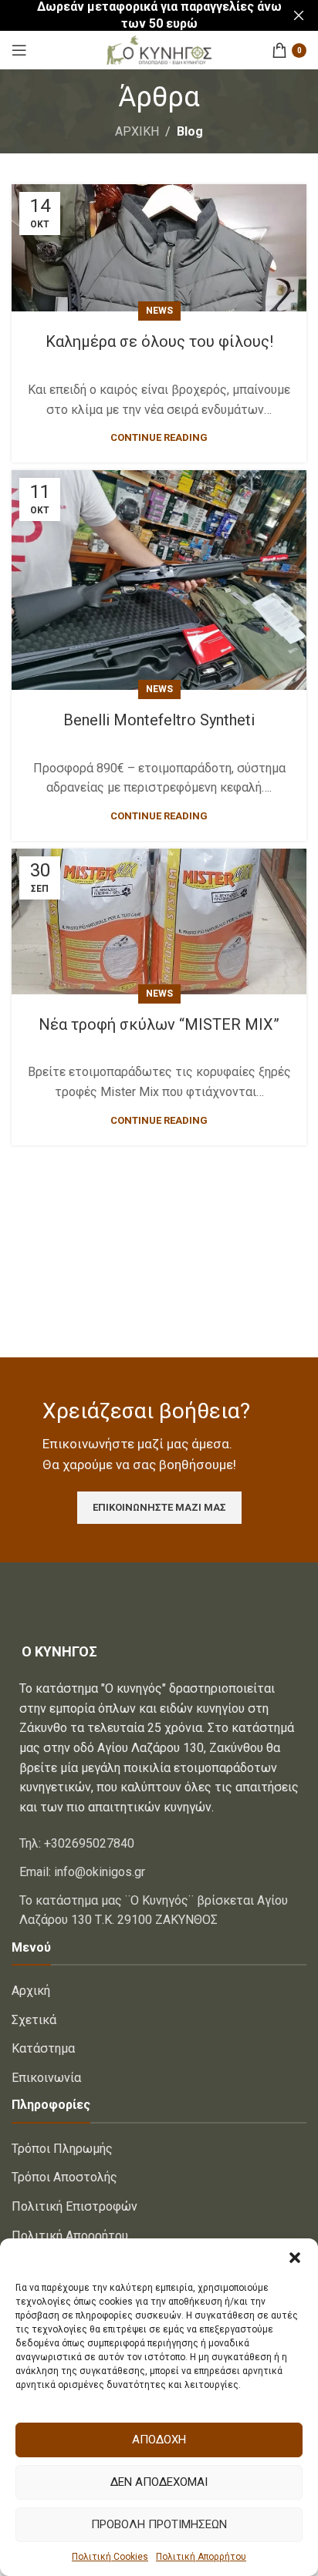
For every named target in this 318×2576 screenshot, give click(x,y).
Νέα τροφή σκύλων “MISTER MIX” (159, 1024)
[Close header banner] (299, 15)
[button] (295, 2258)
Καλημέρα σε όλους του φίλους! (159, 341)
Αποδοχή (159, 2440)
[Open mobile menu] (19, 50)
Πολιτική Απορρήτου (201, 2557)
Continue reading (159, 437)
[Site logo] (159, 49)
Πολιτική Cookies (110, 2557)
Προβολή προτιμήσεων (159, 2524)
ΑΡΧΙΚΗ (137, 131)
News (159, 311)
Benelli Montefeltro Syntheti (159, 720)
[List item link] (159, 1844)
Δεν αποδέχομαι (159, 2482)
